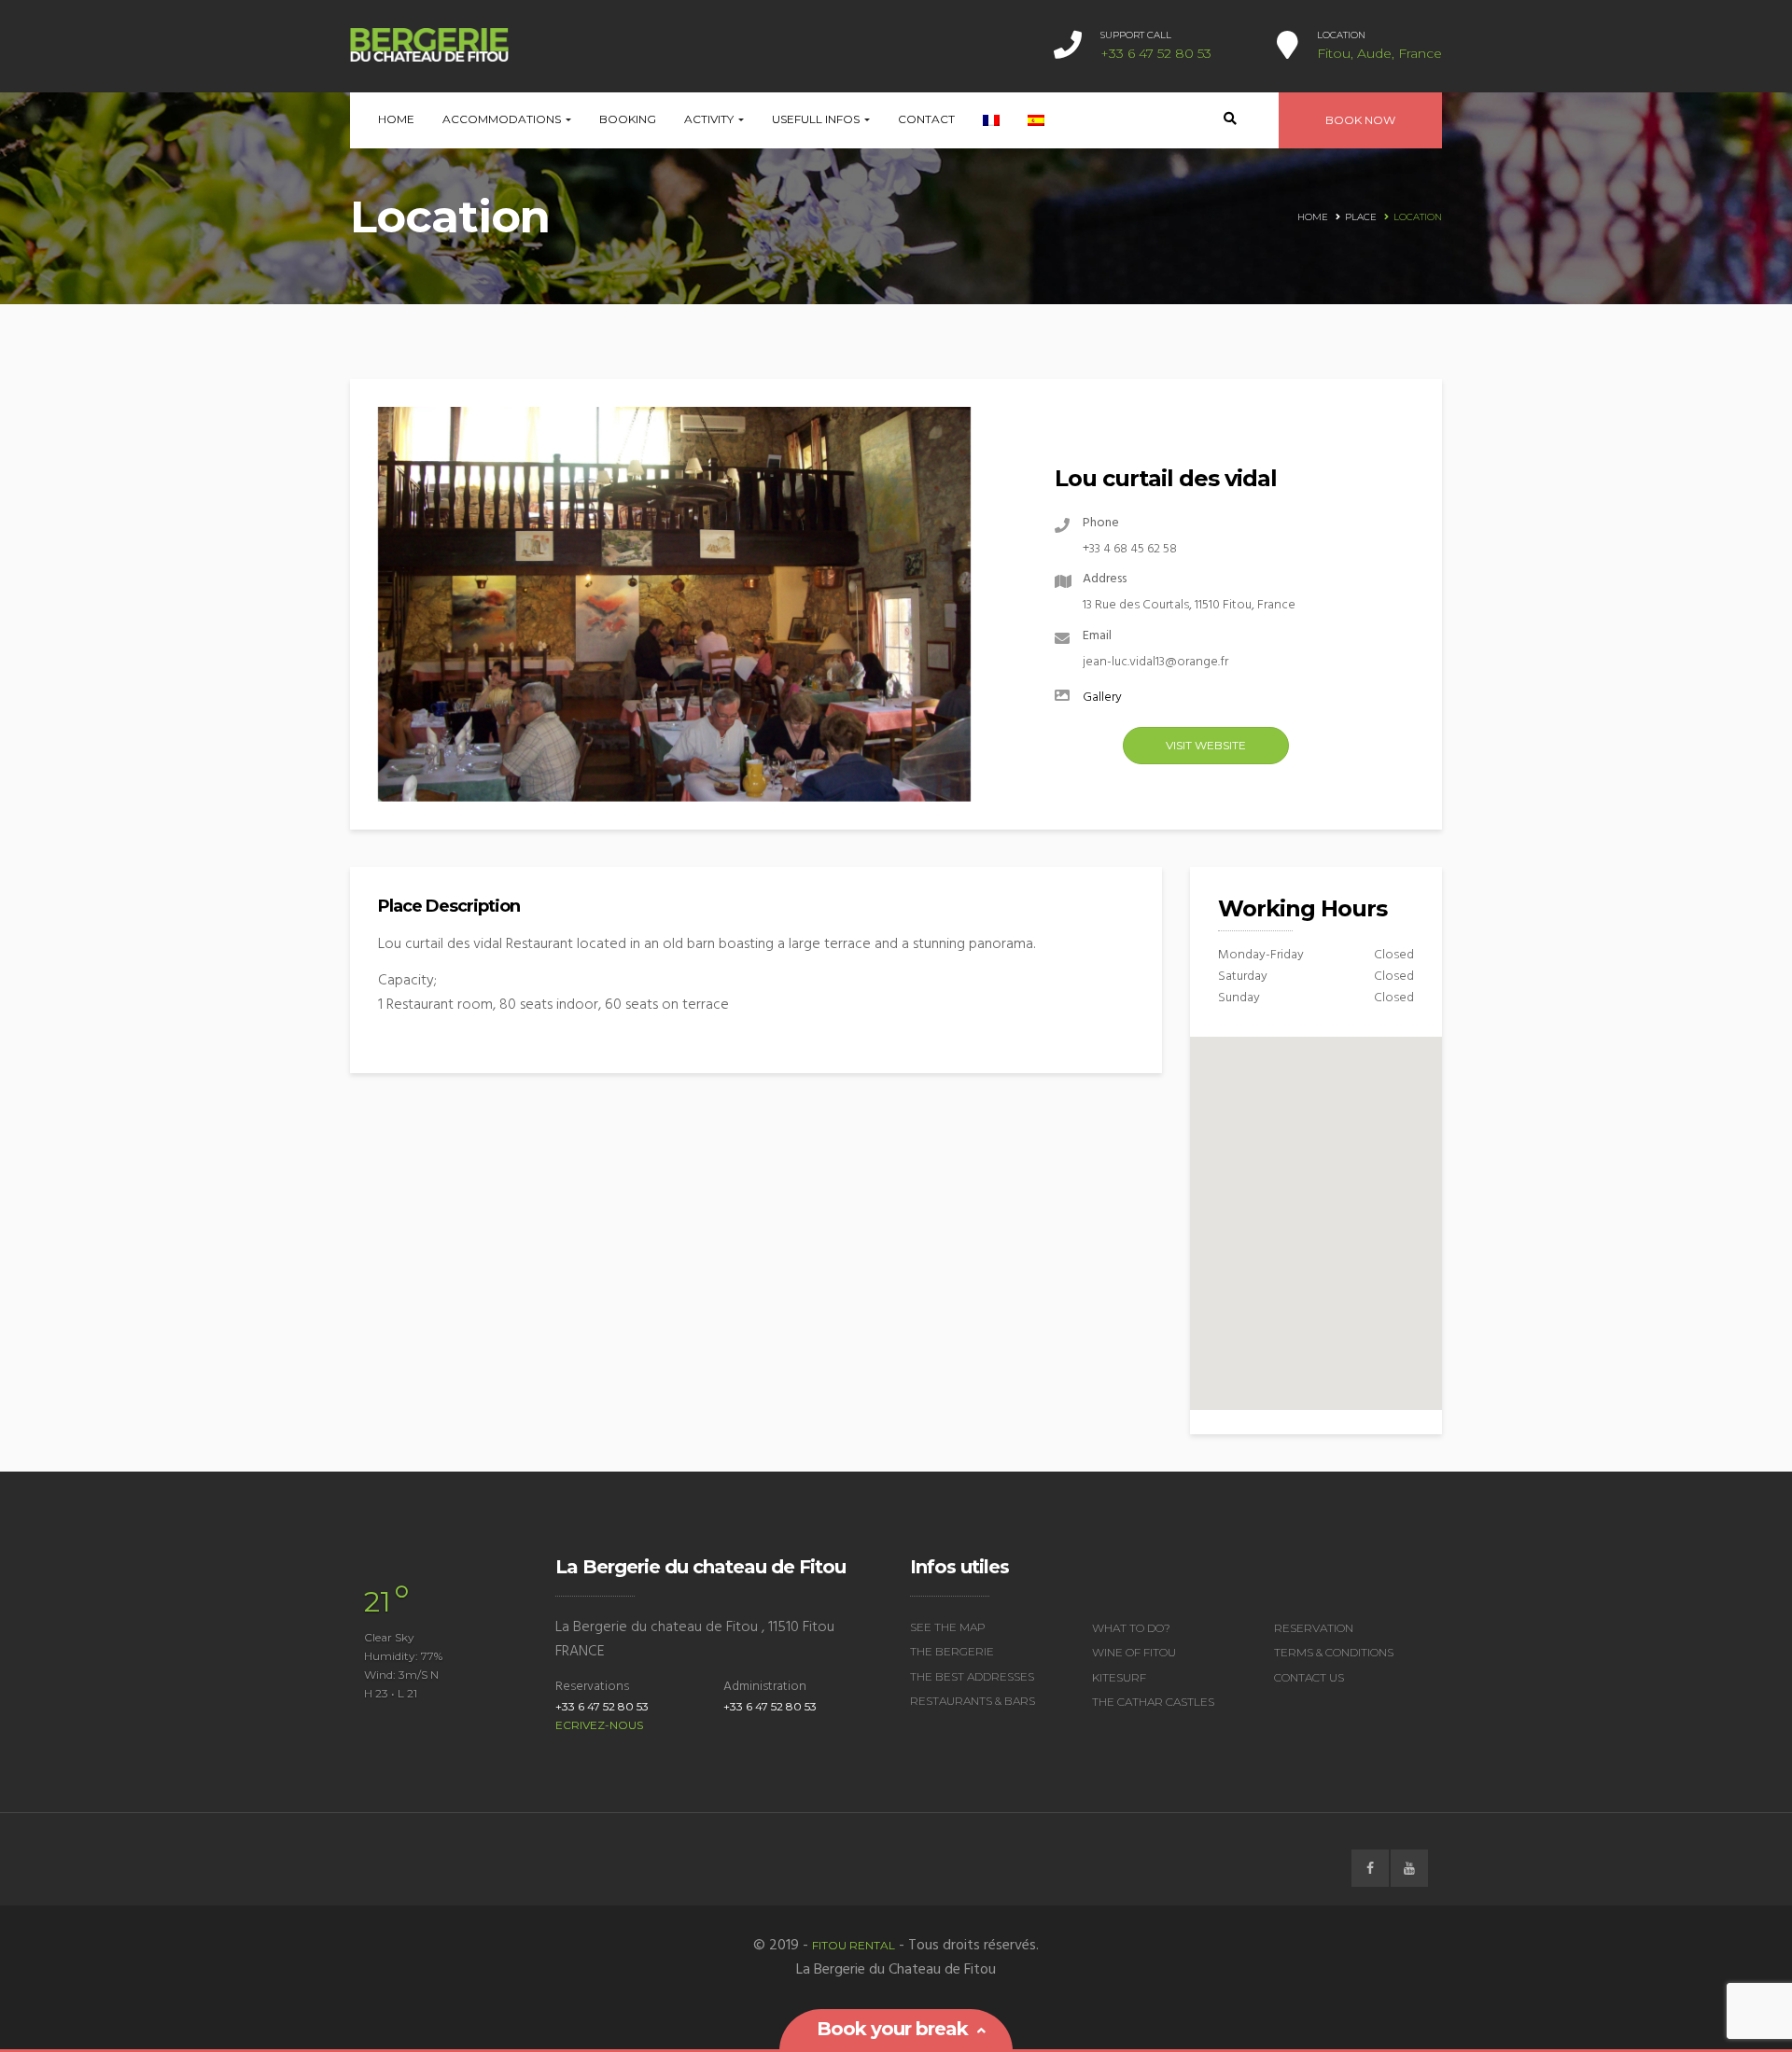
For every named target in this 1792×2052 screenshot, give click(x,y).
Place (1361, 217)
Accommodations (503, 119)
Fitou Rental (854, 1945)
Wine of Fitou (1134, 1652)
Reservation (1314, 1628)
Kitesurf (1119, 1677)
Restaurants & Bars (973, 1701)
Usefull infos (817, 119)
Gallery (1102, 698)
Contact (926, 119)
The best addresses (972, 1676)
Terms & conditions (1334, 1652)
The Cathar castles (1153, 1702)
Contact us (1309, 1677)
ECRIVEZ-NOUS (599, 1725)
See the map (948, 1627)
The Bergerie (952, 1651)
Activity (710, 119)
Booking (628, 119)
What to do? (1131, 1628)
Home (396, 119)
